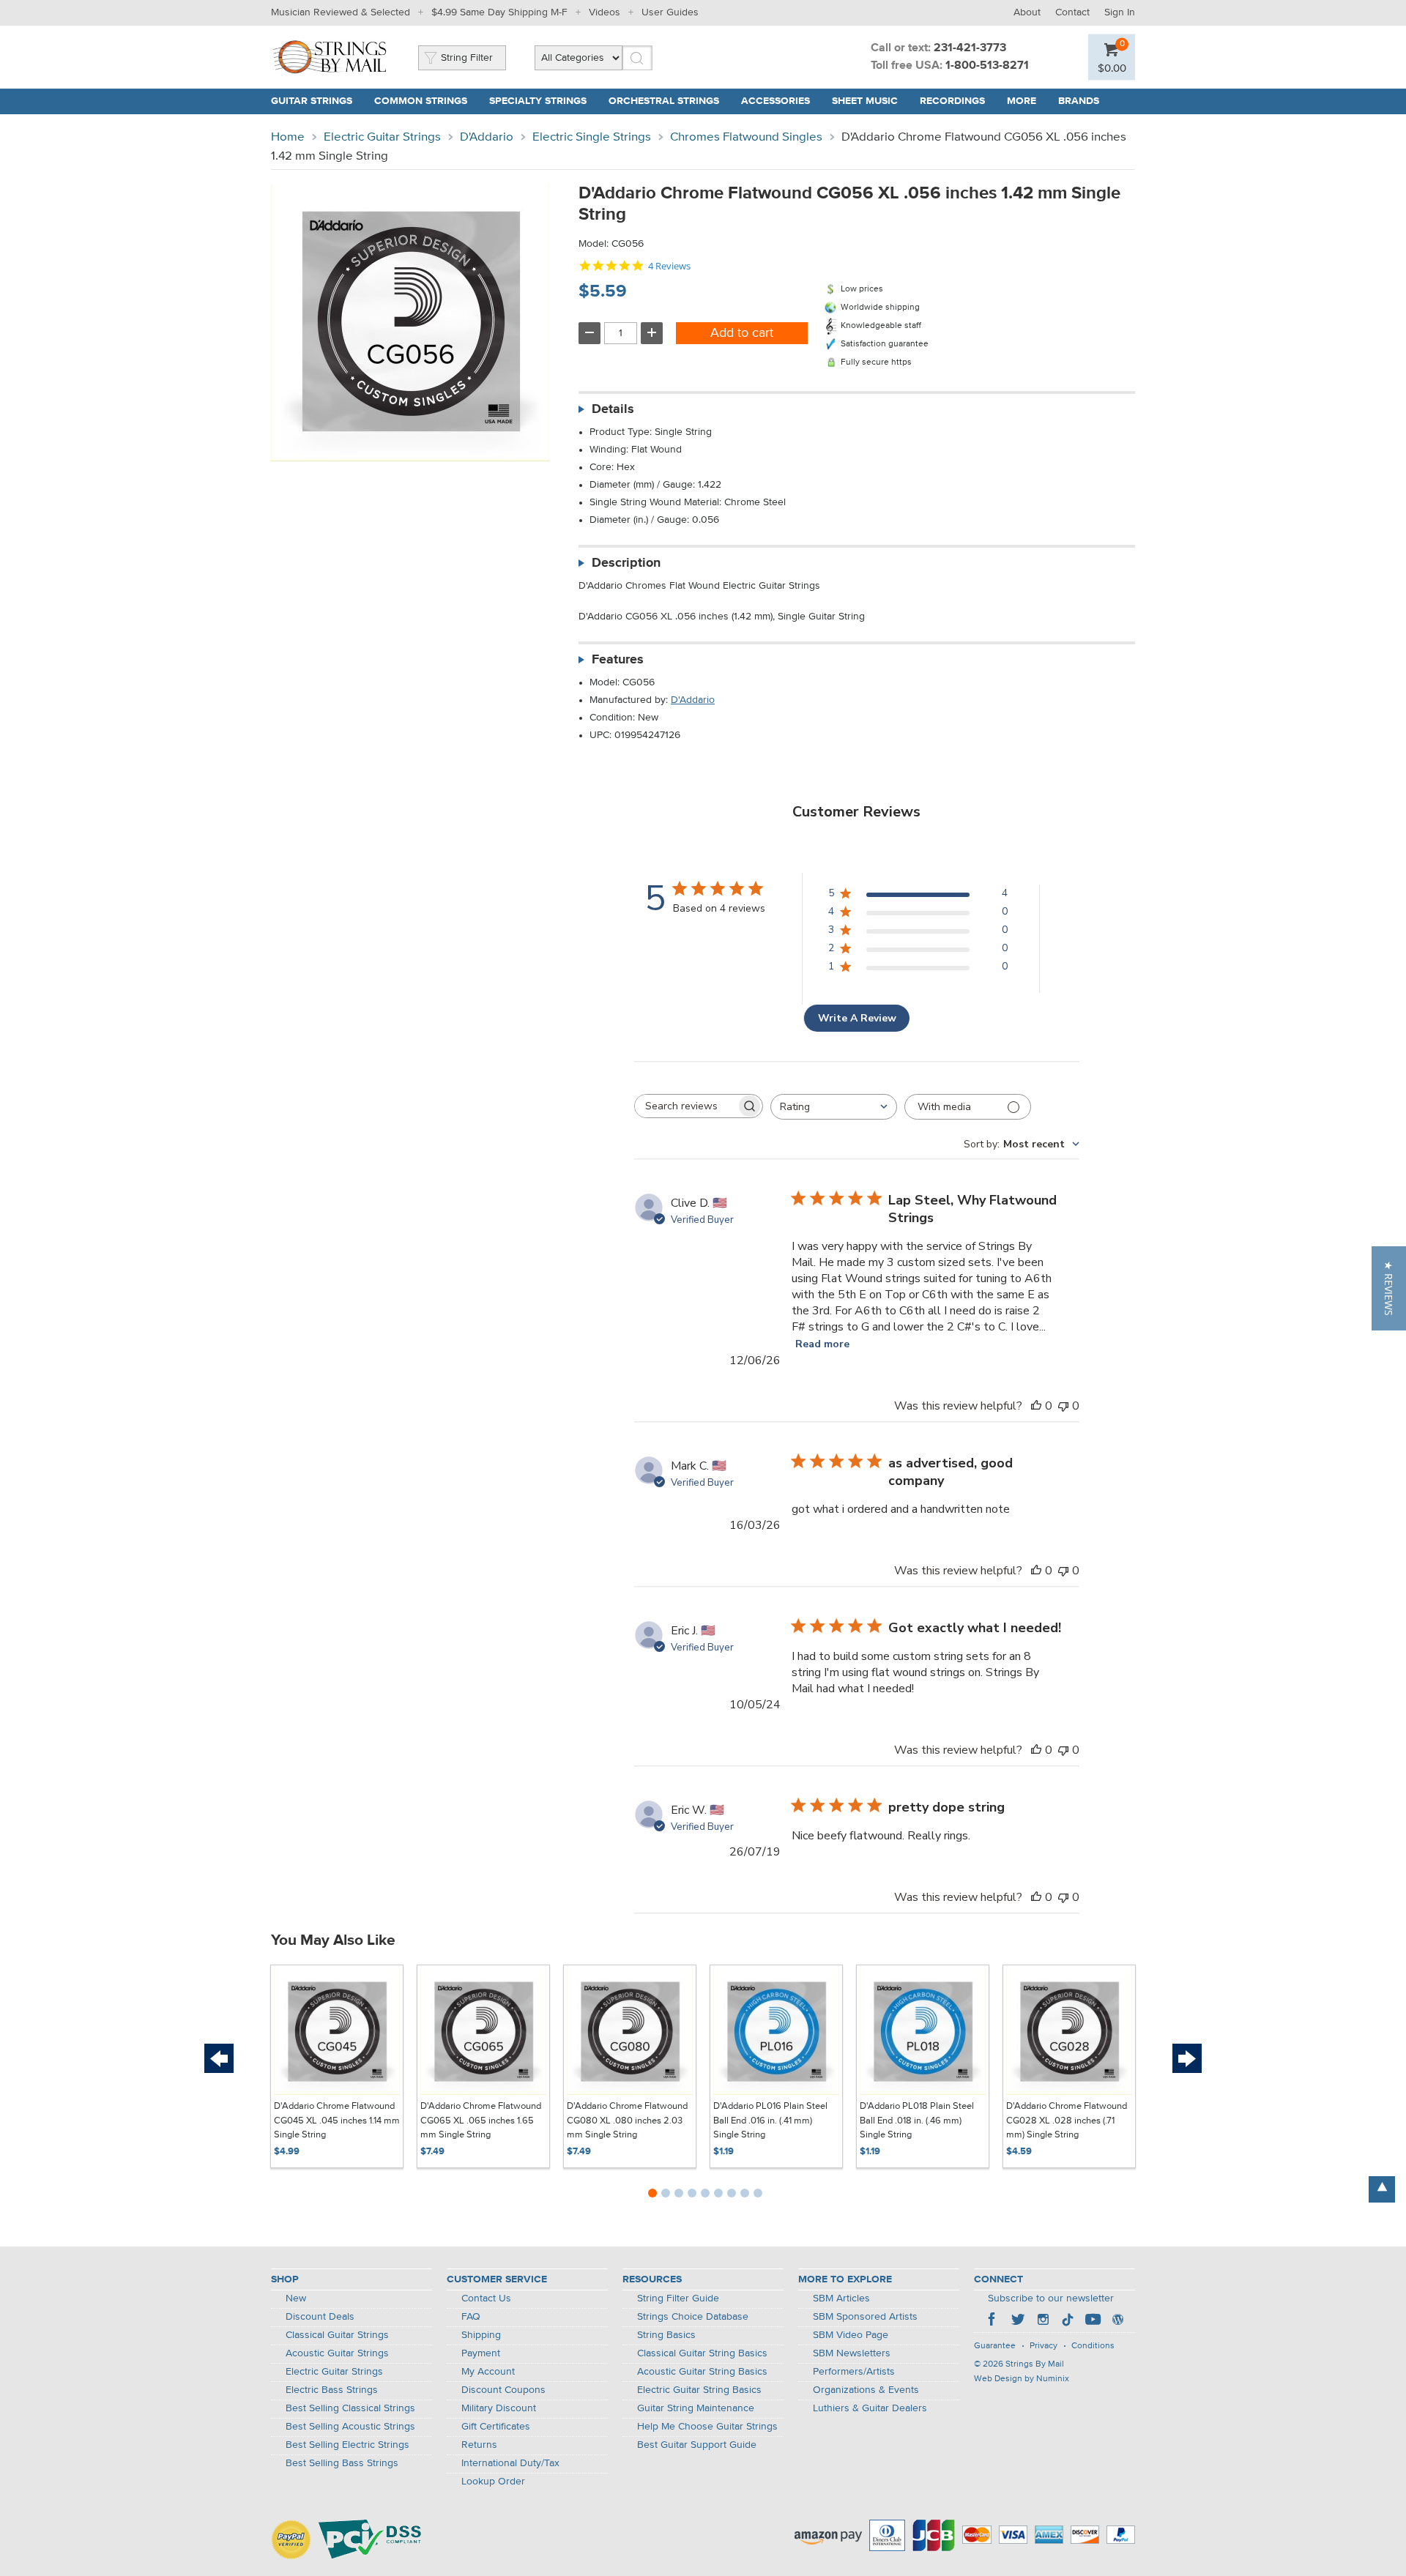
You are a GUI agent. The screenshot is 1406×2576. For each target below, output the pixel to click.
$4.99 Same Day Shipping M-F (499, 12)
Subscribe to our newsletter (1051, 2298)
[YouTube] (1093, 2321)
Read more (822, 1344)
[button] (1389, 1288)
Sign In (1120, 12)
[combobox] (834, 1107)
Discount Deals (320, 2317)
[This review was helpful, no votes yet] (1036, 1406)
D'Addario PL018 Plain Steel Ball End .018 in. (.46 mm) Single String (917, 2121)
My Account (488, 2372)
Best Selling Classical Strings (350, 2408)
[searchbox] (685, 1106)
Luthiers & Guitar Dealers (870, 2408)
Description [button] (626, 563)
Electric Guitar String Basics (699, 2390)
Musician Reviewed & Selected (341, 12)
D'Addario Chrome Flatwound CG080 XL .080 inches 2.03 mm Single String (627, 2121)
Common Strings (421, 101)
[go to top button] (1382, 2189)
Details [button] (613, 409)
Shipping (481, 2335)
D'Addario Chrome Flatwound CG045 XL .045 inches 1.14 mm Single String (337, 2121)
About (1027, 12)
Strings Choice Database (693, 2317)
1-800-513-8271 (987, 66)
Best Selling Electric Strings (347, 2445)
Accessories (775, 101)
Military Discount (499, 2408)
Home (288, 137)
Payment (481, 2353)
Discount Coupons (503, 2390)
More (1022, 101)
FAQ (471, 2317)
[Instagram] (1043, 2321)
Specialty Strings (538, 101)
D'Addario (487, 137)
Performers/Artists (854, 2372)
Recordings (952, 101)
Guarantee (995, 2346)
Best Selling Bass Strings (342, 2463)
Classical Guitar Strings (337, 2335)
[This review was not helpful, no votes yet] (1063, 1406)
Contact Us (486, 2298)
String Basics (666, 2335)
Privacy (1044, 2346)
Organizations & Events (866, 2390)
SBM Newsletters (852, 2353)
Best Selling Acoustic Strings (350, 2427)
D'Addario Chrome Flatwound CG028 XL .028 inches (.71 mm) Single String (1067, 2121)
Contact (1072, 12)
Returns (479, 2445)
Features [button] (618, 660)
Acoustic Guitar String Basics (702, 2372)
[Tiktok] (1068, 2321)
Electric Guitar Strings (382, 137)
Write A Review (857, 1018)
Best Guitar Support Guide (697, 2445)
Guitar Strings (312, 101)
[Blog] (1117, 2321)
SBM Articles (841, 2298)
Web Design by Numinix (1022, 2379)
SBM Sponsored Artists (865, 2317)
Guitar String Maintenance (696, 2408)
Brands (1079, 101)
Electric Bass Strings (332, 2390)
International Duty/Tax (510, 2463)
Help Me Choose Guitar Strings (707, 2427)
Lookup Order (493, 2482)
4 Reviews (669, 266)
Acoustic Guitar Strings (337, 2353)
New (296, 2298)
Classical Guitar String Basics (702, 2353)
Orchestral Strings (664, 101)
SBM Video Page (851, 2335)
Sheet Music (865, 101)
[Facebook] (993, 2321)
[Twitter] (1018, 2321)
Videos (605, 12)
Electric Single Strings (592, 137)
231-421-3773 (970, 48)
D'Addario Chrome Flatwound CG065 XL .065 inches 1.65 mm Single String (481, 2121)
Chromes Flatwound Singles (746, 137)
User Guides (670, 12)
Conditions (1093, 2346)
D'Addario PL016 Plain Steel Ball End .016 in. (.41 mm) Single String (770, 2121)
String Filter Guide (678, 2298)
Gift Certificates (496, 2427)
